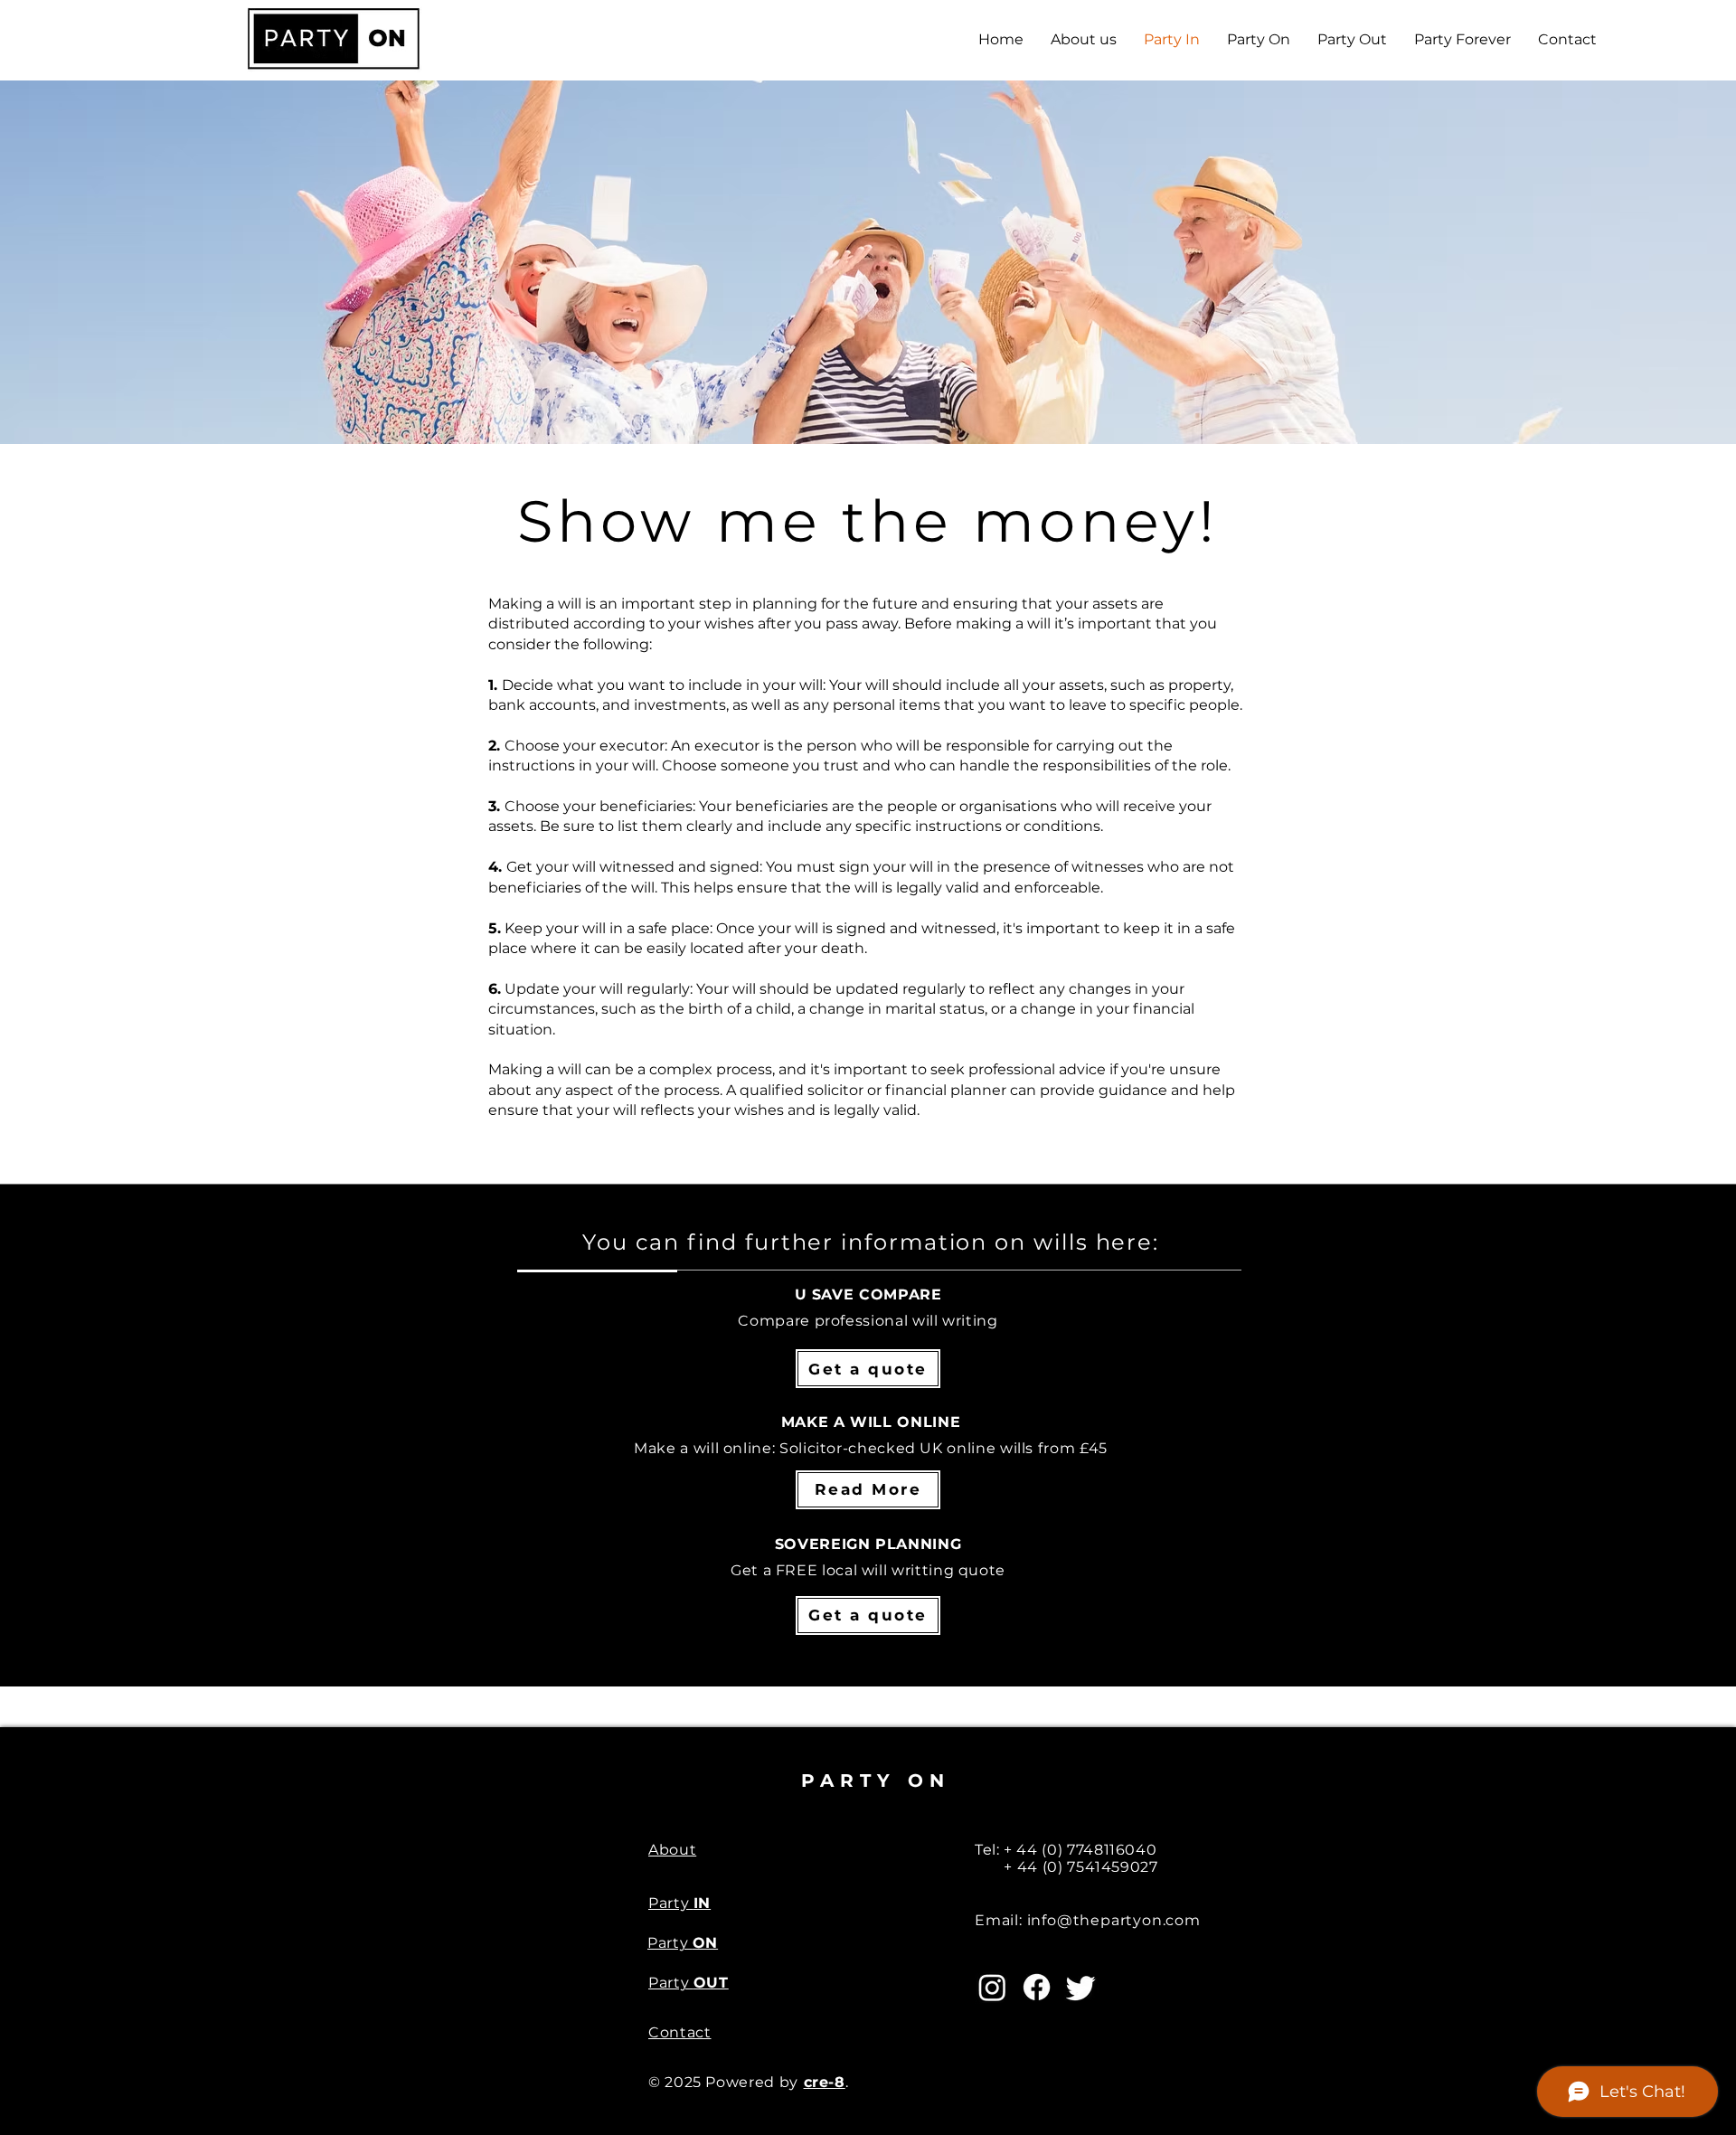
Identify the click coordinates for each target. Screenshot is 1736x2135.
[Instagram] (992, 1987)
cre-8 (825, 2082)
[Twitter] (1081, 1987)
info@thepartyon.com (1114, 1920)
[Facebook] (1037, 1987)
